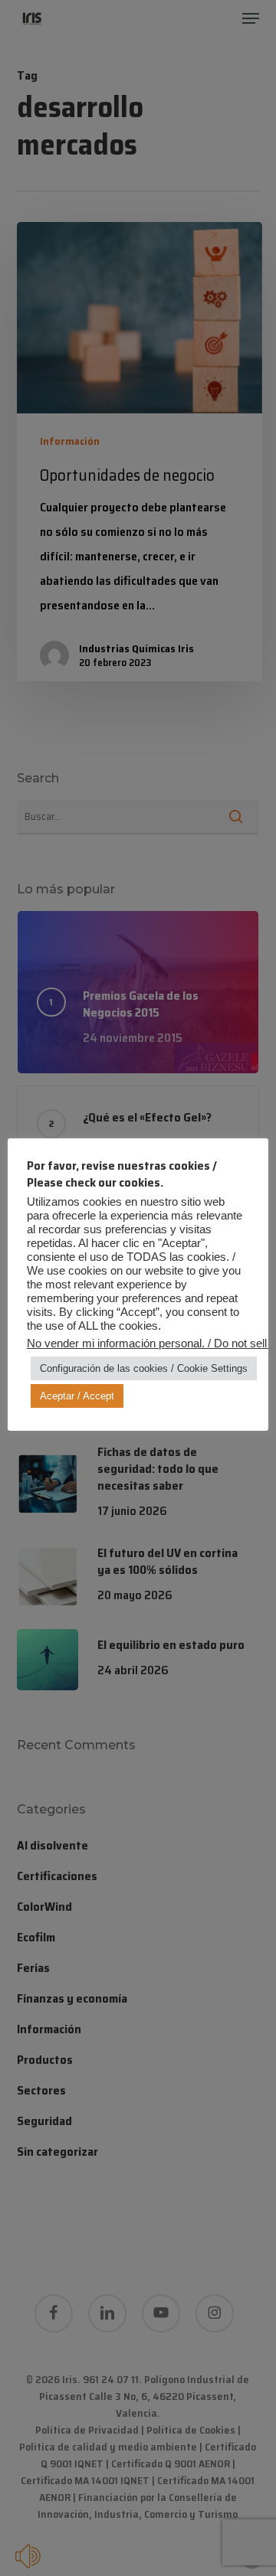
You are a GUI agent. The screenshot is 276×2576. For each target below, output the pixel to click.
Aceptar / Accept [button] (77, 1396)
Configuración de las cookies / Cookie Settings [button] (144, 1368)
